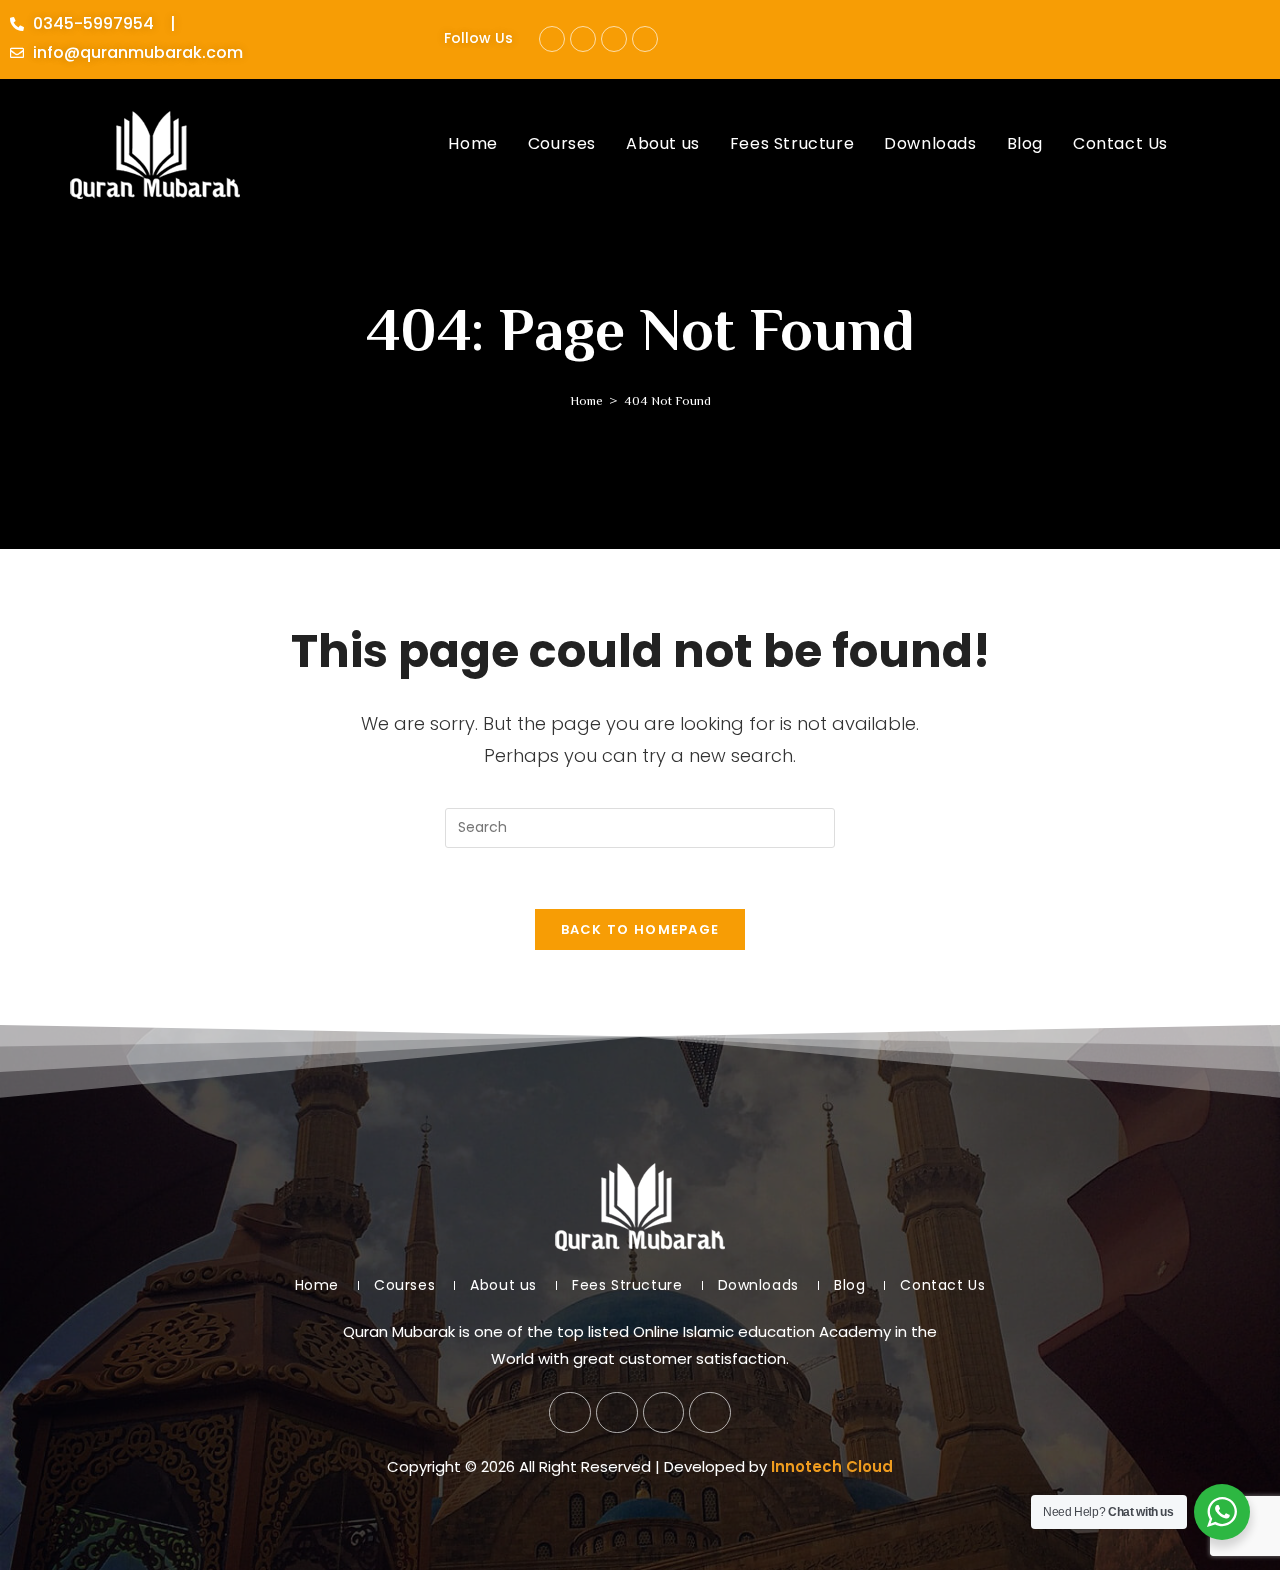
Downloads (758, 1285)
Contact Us (942, 1285)
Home (317, 1285)
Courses (404, 1285)
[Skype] (645, 39)
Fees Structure (627, 1285)
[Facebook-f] (552, 39)
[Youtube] (614, 39)
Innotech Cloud (832, 1466)
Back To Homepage (640, 929)
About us (503, 1285)
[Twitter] (583, 39)
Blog (849, 1285)
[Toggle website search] (1204, 144)
